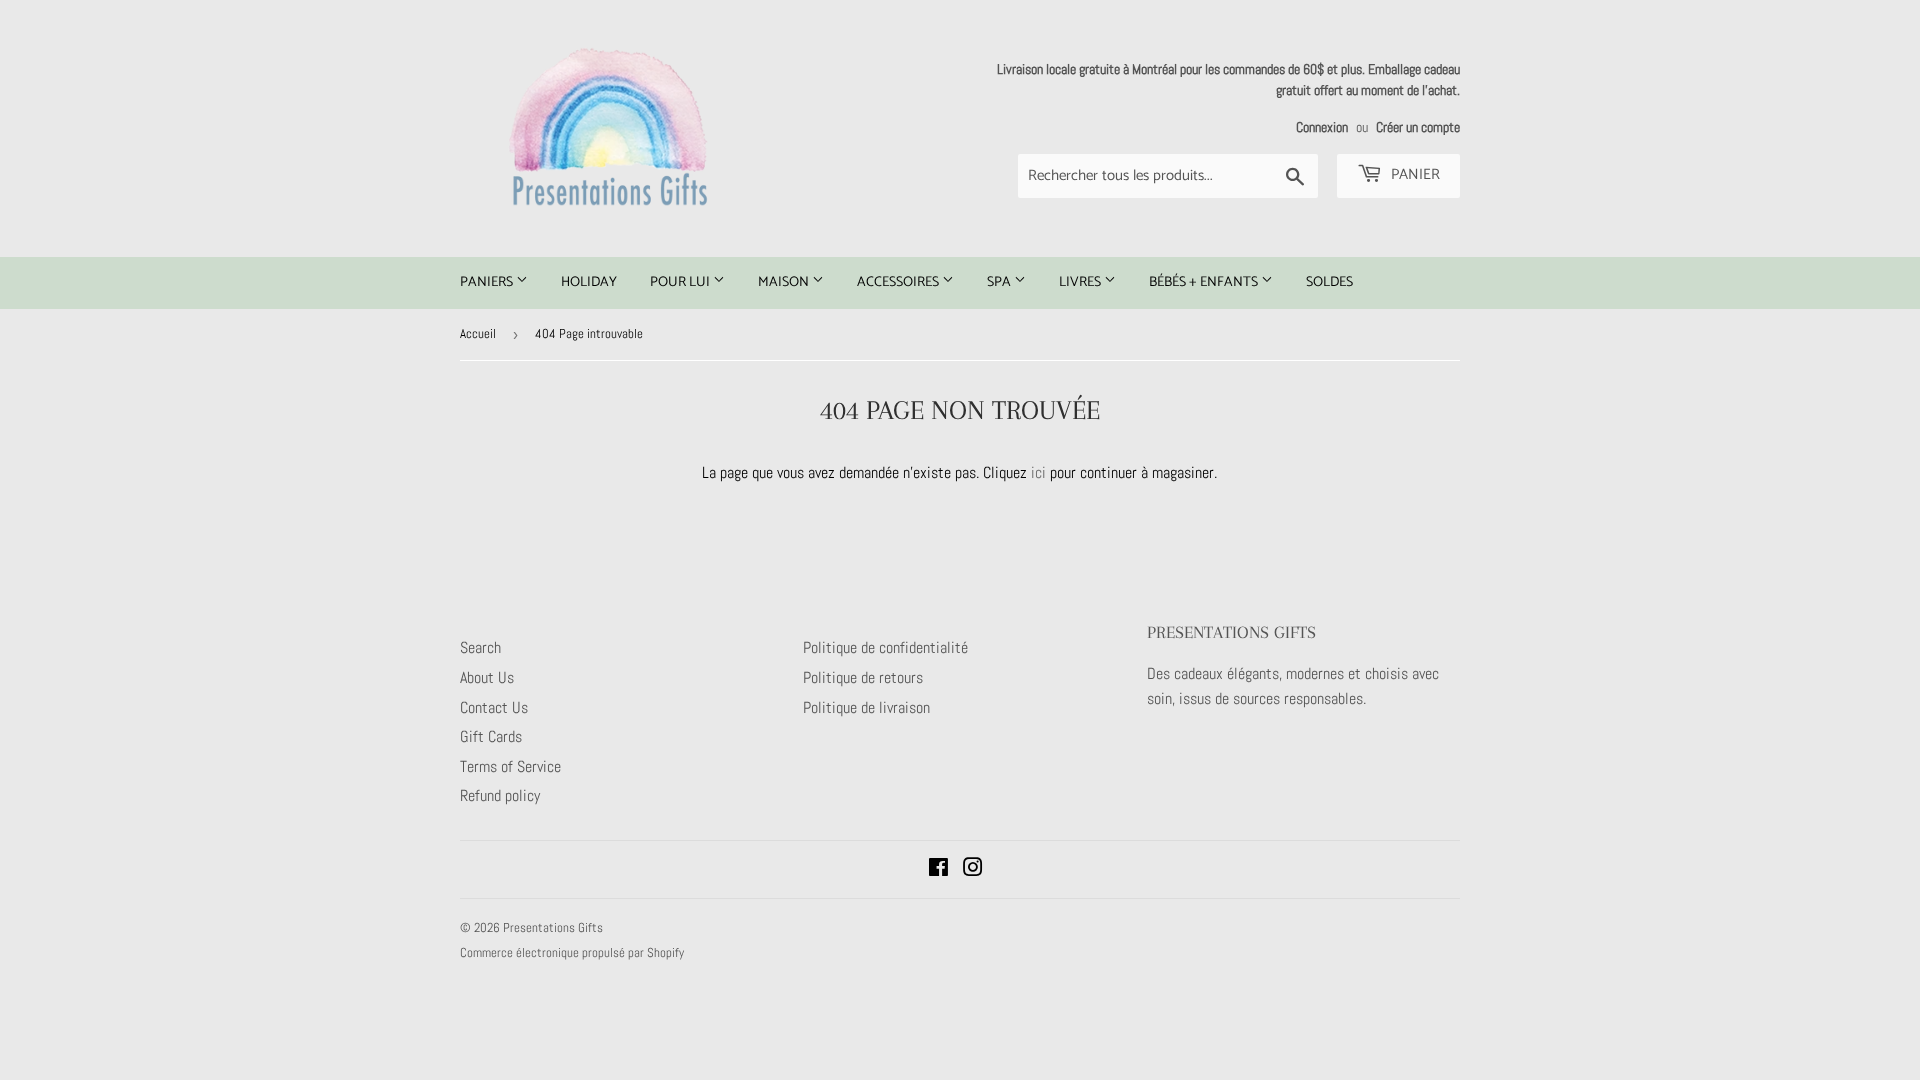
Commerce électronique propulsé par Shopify (572, 952)
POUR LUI (681, 282)
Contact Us (494, 707)
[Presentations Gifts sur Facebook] (938, 869)
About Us (487, 677)
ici (1038, 472)
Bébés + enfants (1205, 282)
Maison (785, 282)
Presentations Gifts (553, 927)
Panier (1413, 174)
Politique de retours (863, 677)
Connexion (1322, 127)
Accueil (478, 333)
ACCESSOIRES (899, 282)
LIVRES (1081, 282)
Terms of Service (510, 766)
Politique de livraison (866, 707)
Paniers (488, 282)
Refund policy (500, 795)
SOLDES (1329, 282)
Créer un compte (1418, 127)
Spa (1000, 282)
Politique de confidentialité (885, 647)
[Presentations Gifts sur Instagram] (973, 869)
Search (480, 647)
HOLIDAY (589, 282)
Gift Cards (491, 736)
